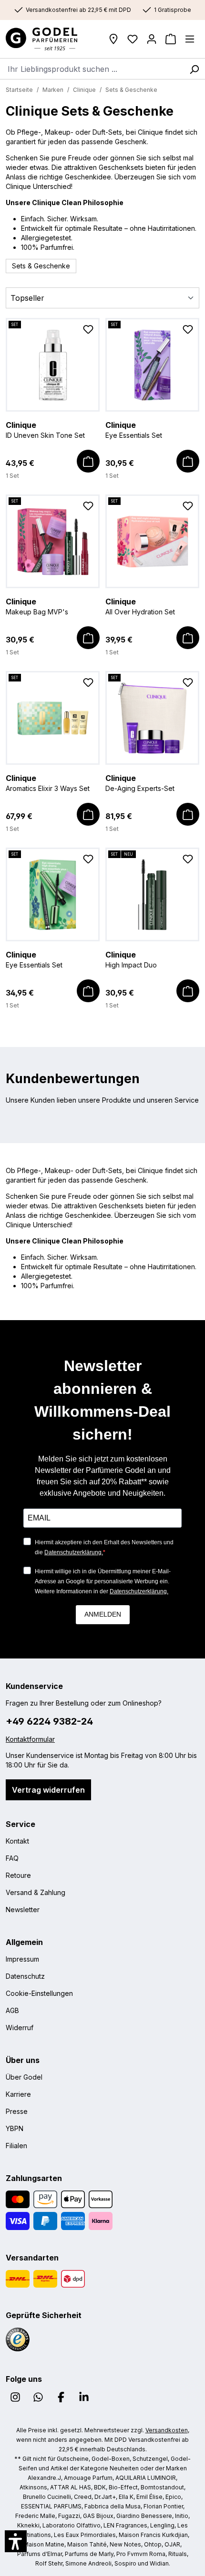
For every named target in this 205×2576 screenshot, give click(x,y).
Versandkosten (167, 2430)
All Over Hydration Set (140, 606)
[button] (16, 2541)
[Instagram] (15, 2397)
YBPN (15, 2128)
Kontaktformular (30, 1739)
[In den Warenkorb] (88, 461)
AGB (12, 2010)
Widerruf (20, 2028)
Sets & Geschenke (41, 266)
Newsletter (23, 1910)
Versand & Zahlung (36, 1892)
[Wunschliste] (133, 39)
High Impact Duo (131, 959)
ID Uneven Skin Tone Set (45, 430)
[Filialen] (113, 39)
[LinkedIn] (84, 2397)
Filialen (16, 2146)
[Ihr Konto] (152, 39)
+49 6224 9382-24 (49, 1721)
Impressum (22, 1959)
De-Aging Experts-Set (140, 783)
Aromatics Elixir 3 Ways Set (48, 783)
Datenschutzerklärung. (74, 1552)
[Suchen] (194, 69)
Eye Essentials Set (134, 430)
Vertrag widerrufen (48, 1790)
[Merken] (88, 331)
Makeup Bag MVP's (37, 606)
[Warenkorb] (171, 39)
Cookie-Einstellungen (39, 1993)
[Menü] (190, 39)
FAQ (12, 1858)
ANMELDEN (103, 1614)
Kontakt (17, 1841)
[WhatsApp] (38, 2397)
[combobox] (92, 69)
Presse (17, 2111)
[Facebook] (61, 2397)
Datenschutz (25, 1976)
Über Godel (24, 2077)
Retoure (18, 1875)
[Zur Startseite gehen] (49, 39)
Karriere (18, 2094)
